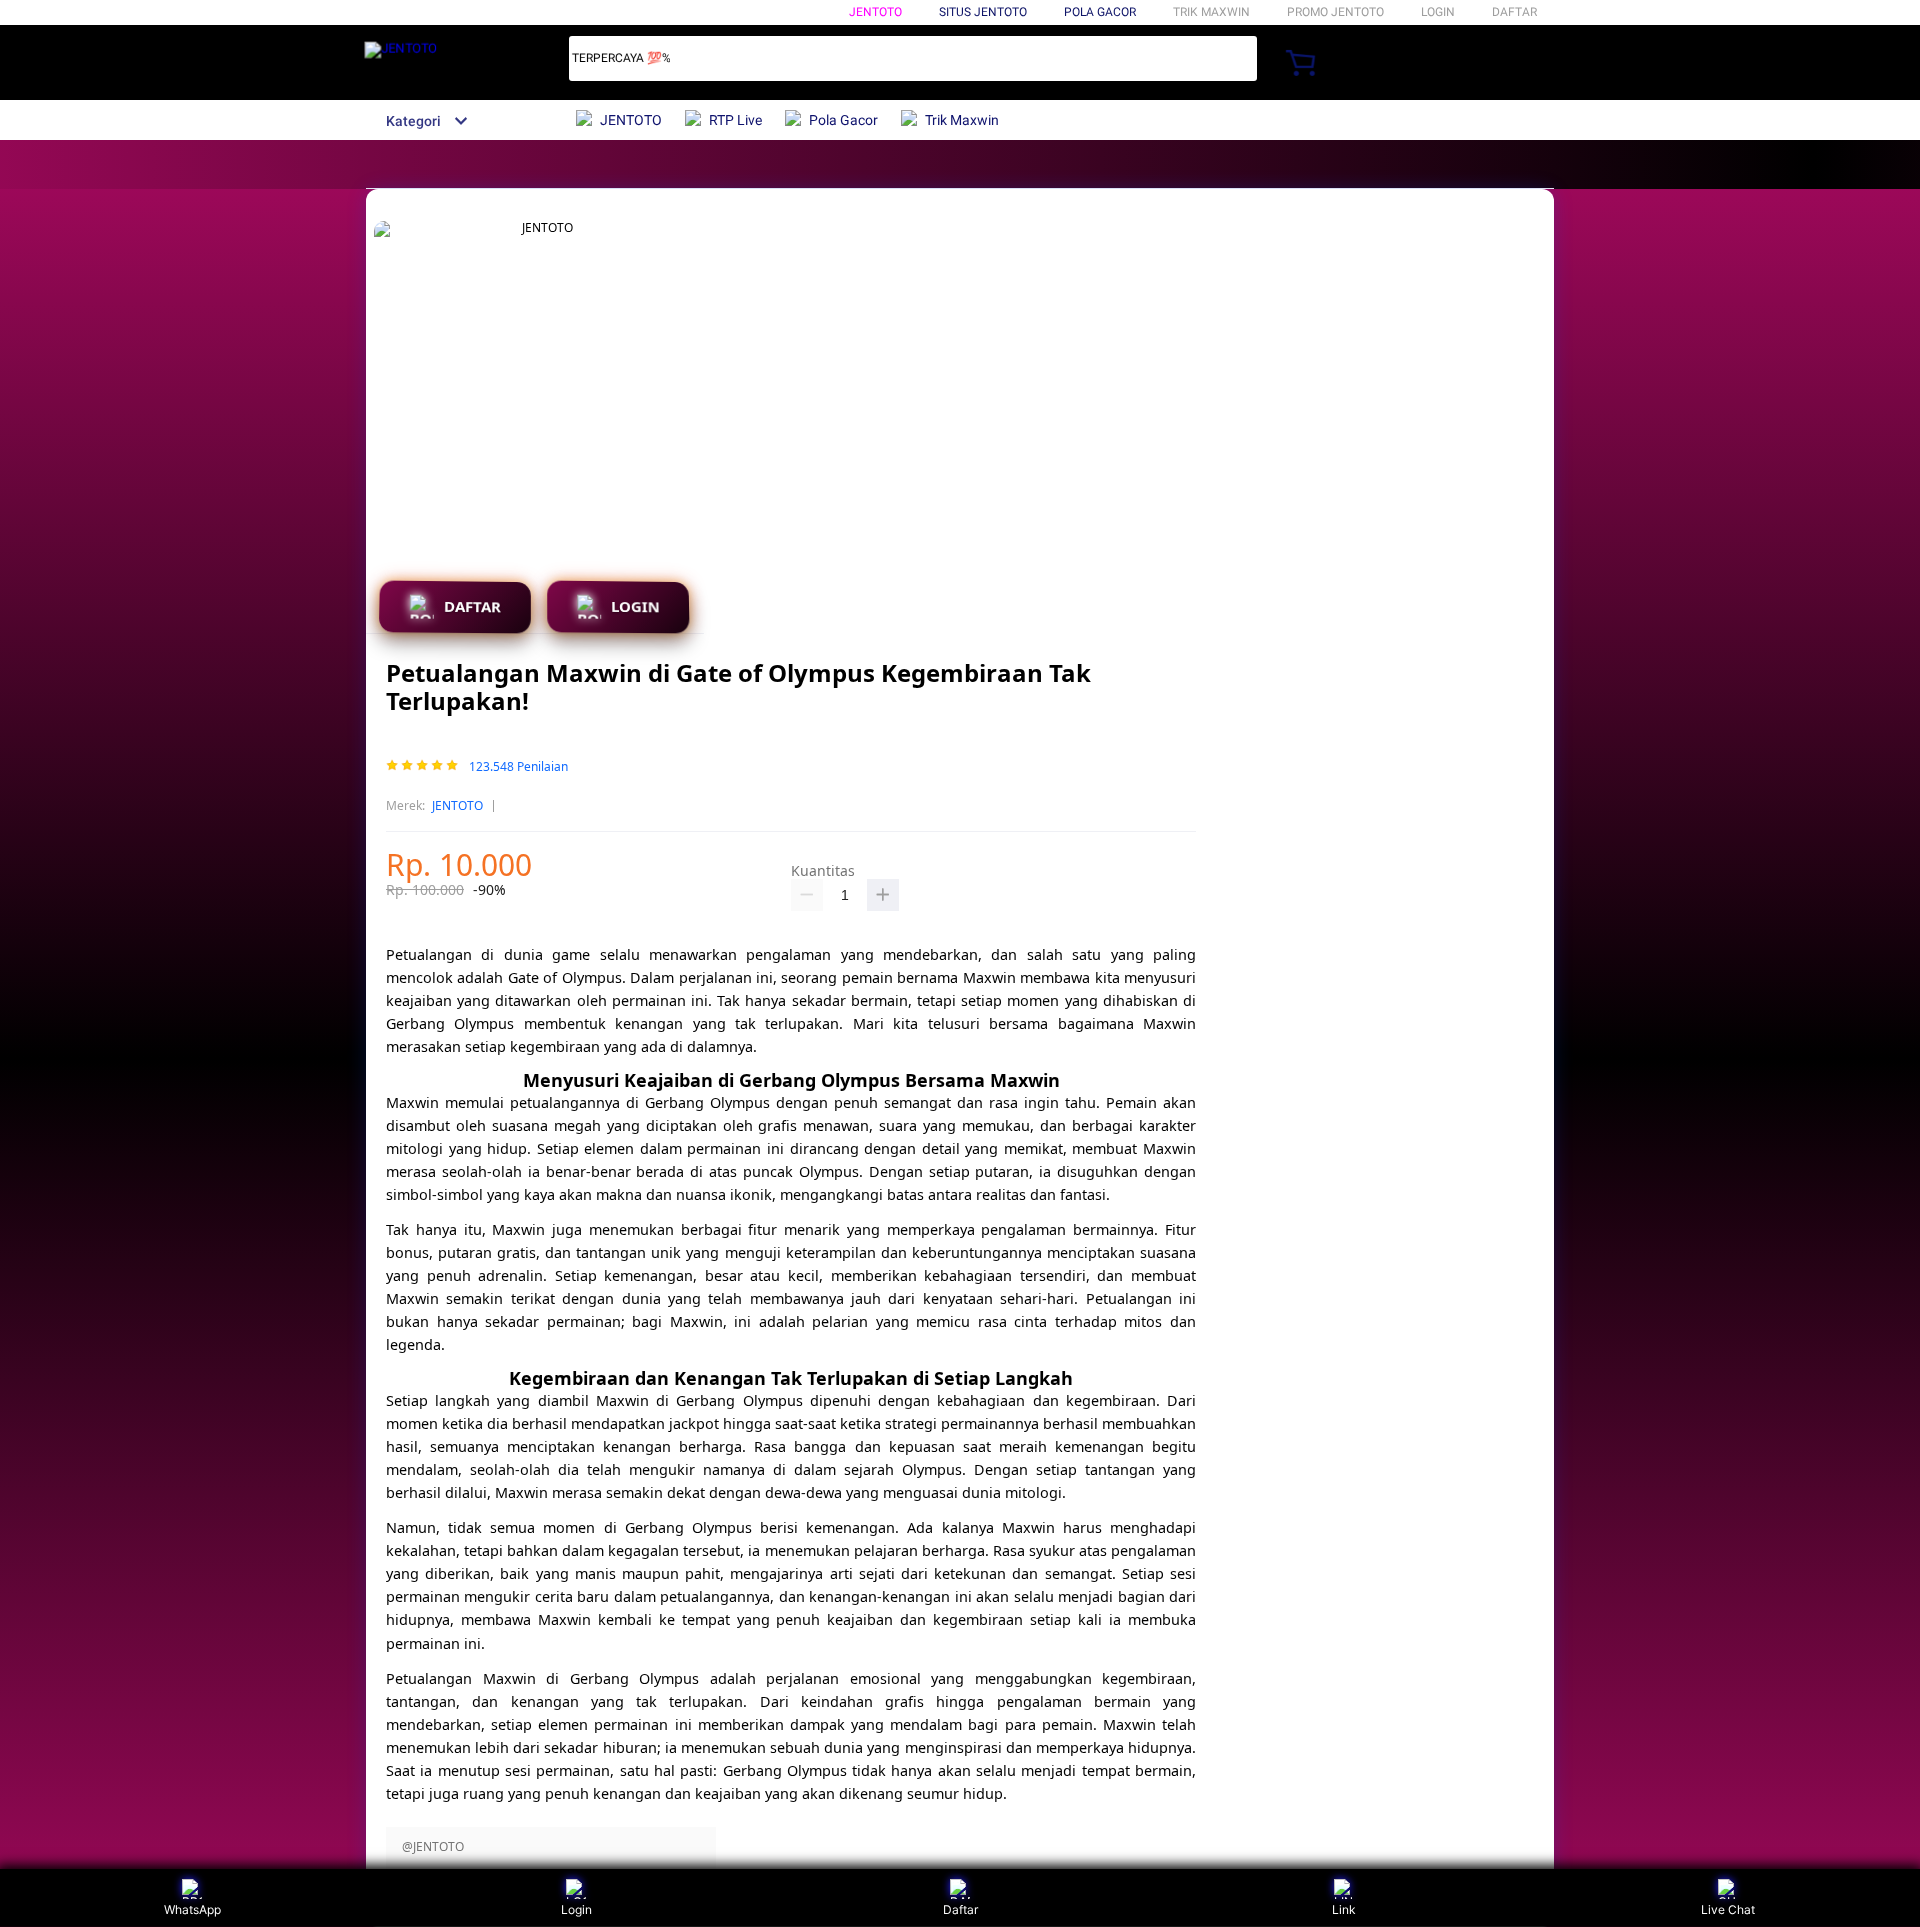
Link (1344, 1909)
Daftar (960, 1909)
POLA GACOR (1100, 12)
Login (576, 1909)
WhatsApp (192, 1909)
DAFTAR (1514, 12)
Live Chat (1728, 1909)
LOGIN (1438, 12)
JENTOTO (875, 12)
